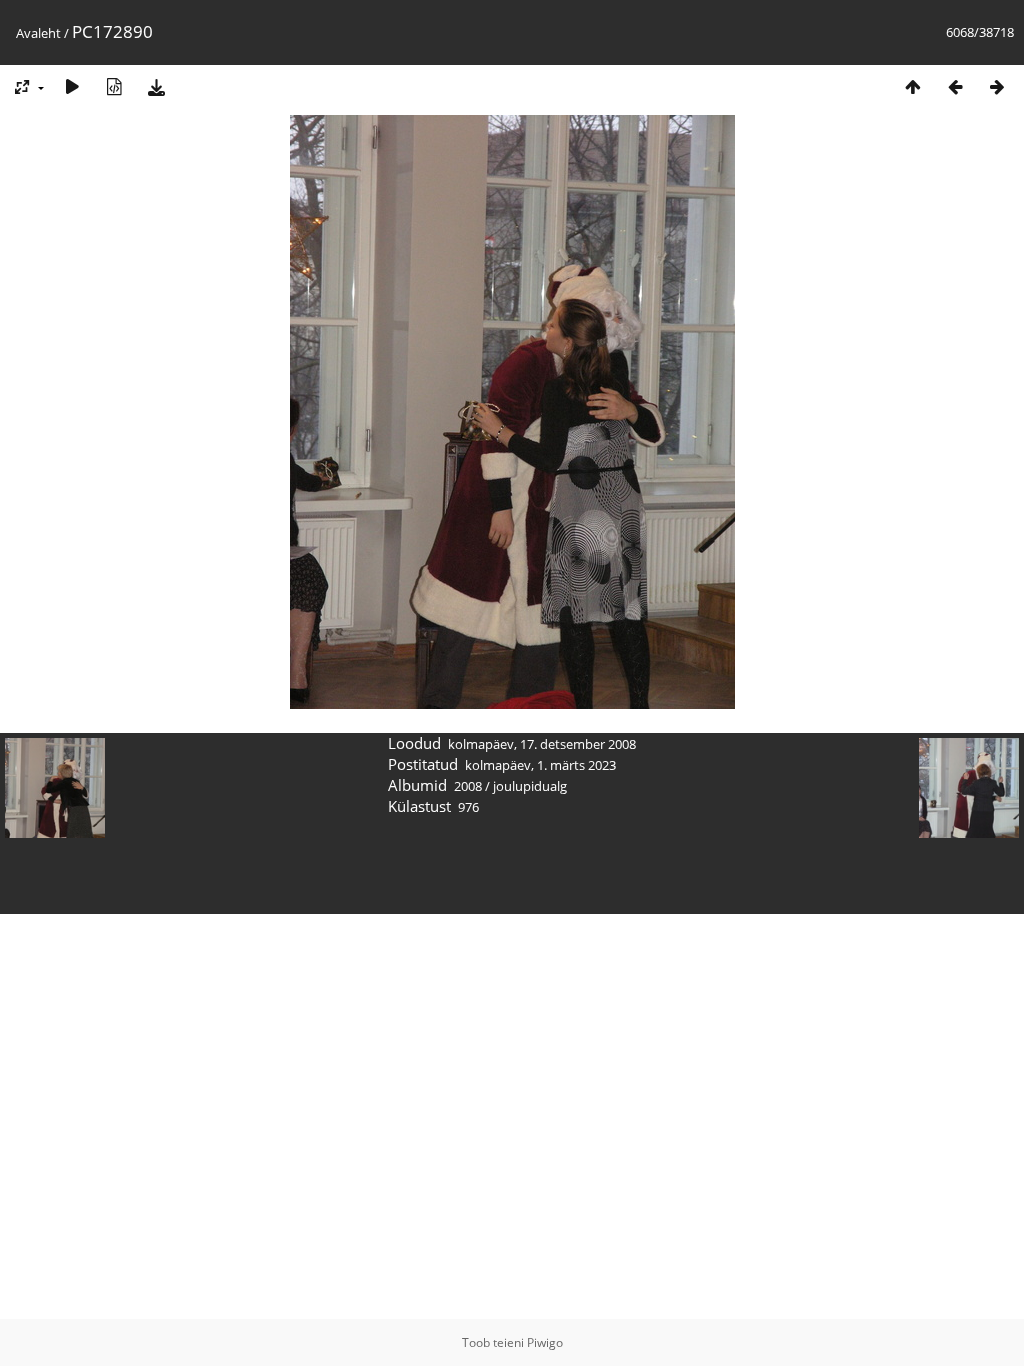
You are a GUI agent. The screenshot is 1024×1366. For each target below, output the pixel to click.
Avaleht (38, 33)
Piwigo (545, 1342)
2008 (468, 786)
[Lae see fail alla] (156, 86)
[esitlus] (72, 86)
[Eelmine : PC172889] (955, 86)
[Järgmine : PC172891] (997, 86)
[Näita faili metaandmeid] (114, 86)
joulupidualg (530, 786)
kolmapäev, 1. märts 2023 (540, 765)
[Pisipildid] (913, 86)
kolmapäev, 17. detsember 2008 (542, 744)
